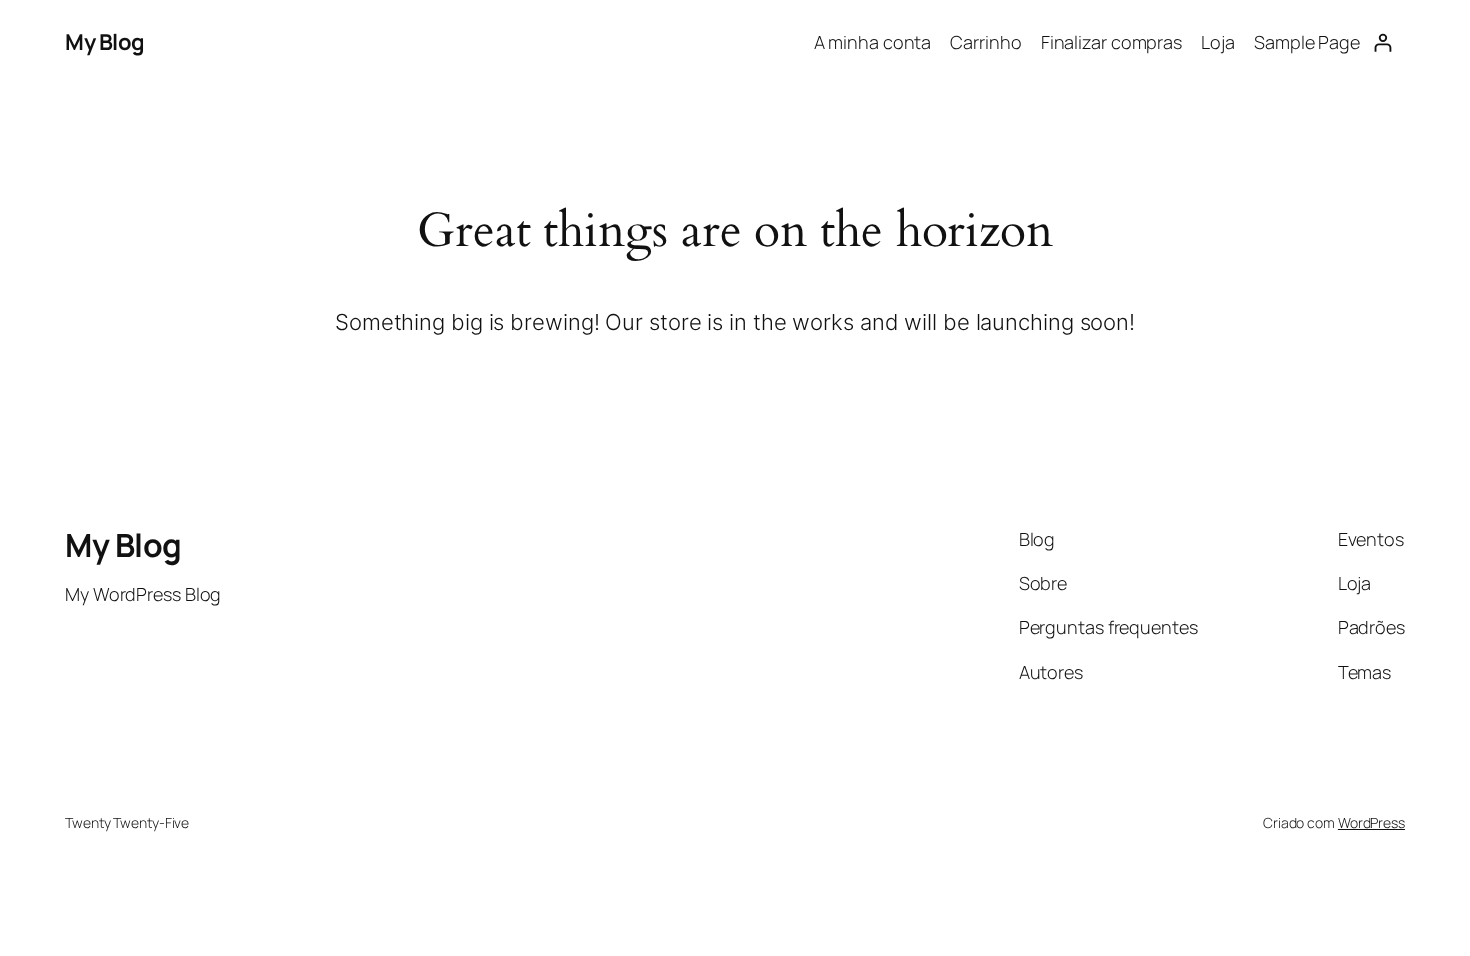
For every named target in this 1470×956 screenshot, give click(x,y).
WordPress (1371, 822)
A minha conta (873, 42)
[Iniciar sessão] (1382, 42)
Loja (1218, 42)
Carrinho (985, 42)
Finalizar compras (1111, 42)
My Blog (105, 42)
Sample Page (1307, 42)
